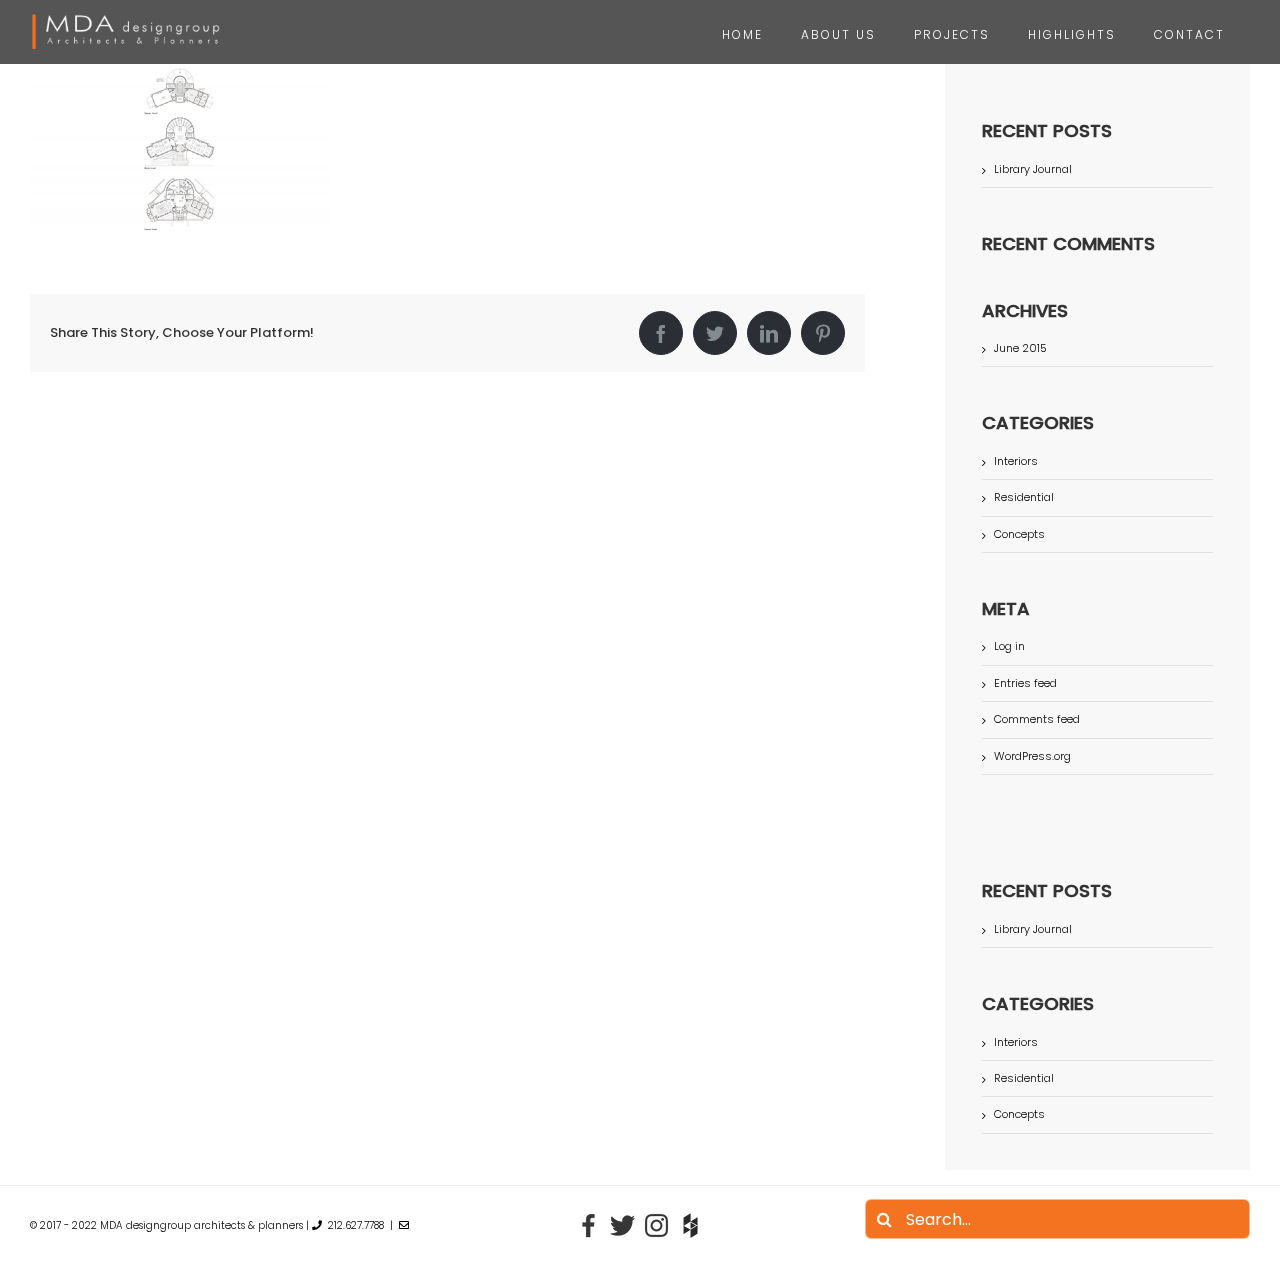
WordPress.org (1032, 756)
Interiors (1016, 461)
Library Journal (1033, 169)
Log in (1009, 646)
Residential (1024, 497)
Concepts (1019, 534)
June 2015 (1020, 348)
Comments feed (1037, 719)
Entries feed (1025, 683)
